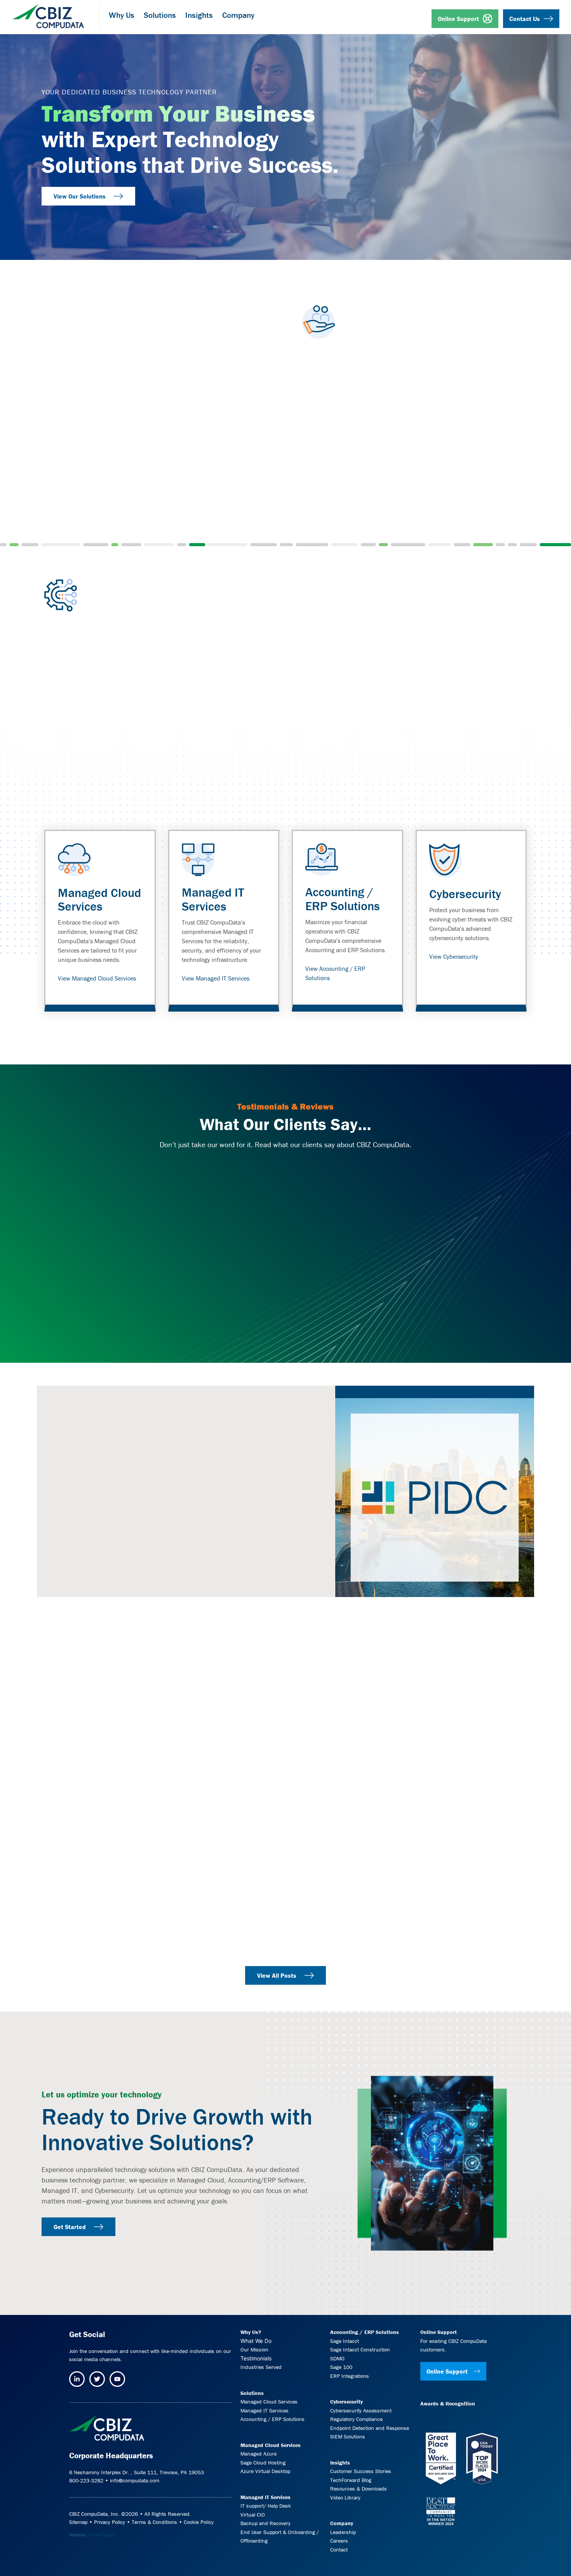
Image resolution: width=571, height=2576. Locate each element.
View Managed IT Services (216, 978)
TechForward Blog (351, 2480)
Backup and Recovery (265, 2523)
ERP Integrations (350, 2376)
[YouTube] (117, 2379)
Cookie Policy (199, 2522)
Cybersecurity (465, 894)
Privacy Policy (110, 2522)
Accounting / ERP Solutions (343, 899)
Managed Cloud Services (99, 899)
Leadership (343, 2532)
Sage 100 (341, 2367)
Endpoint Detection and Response (370, 2428)
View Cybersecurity (454, 956)
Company (342, 2523)
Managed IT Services (213, 899)
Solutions (252, 2393)
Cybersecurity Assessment (361, 2410)
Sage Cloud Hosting (263, 2462)
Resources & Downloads (359, 2489)
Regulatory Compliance (356, 2419)
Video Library (345, 2497)
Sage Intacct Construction (360, 2350)
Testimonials (256, 2358)
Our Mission (254, 2350)
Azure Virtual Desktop (265, 2471)
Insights (340, 2462)
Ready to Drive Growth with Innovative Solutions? (177, 2129)
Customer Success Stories (361, 2471)
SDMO (337, 2358)
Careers (339, 2541)
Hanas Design (101, 2534)
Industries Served (261, 2367)
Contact (339, 2549)
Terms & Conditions (154, 2522)
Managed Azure (259, 2454)
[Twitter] (97, 2379)
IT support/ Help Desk (266, 2506)
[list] (285, 921)
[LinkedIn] (77, 2379)
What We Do (256, 2340)
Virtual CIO (253, 2514)
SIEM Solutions (348, 2437)
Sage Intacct (345, 2341)
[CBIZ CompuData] (48, 13)
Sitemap (78, 2522)
